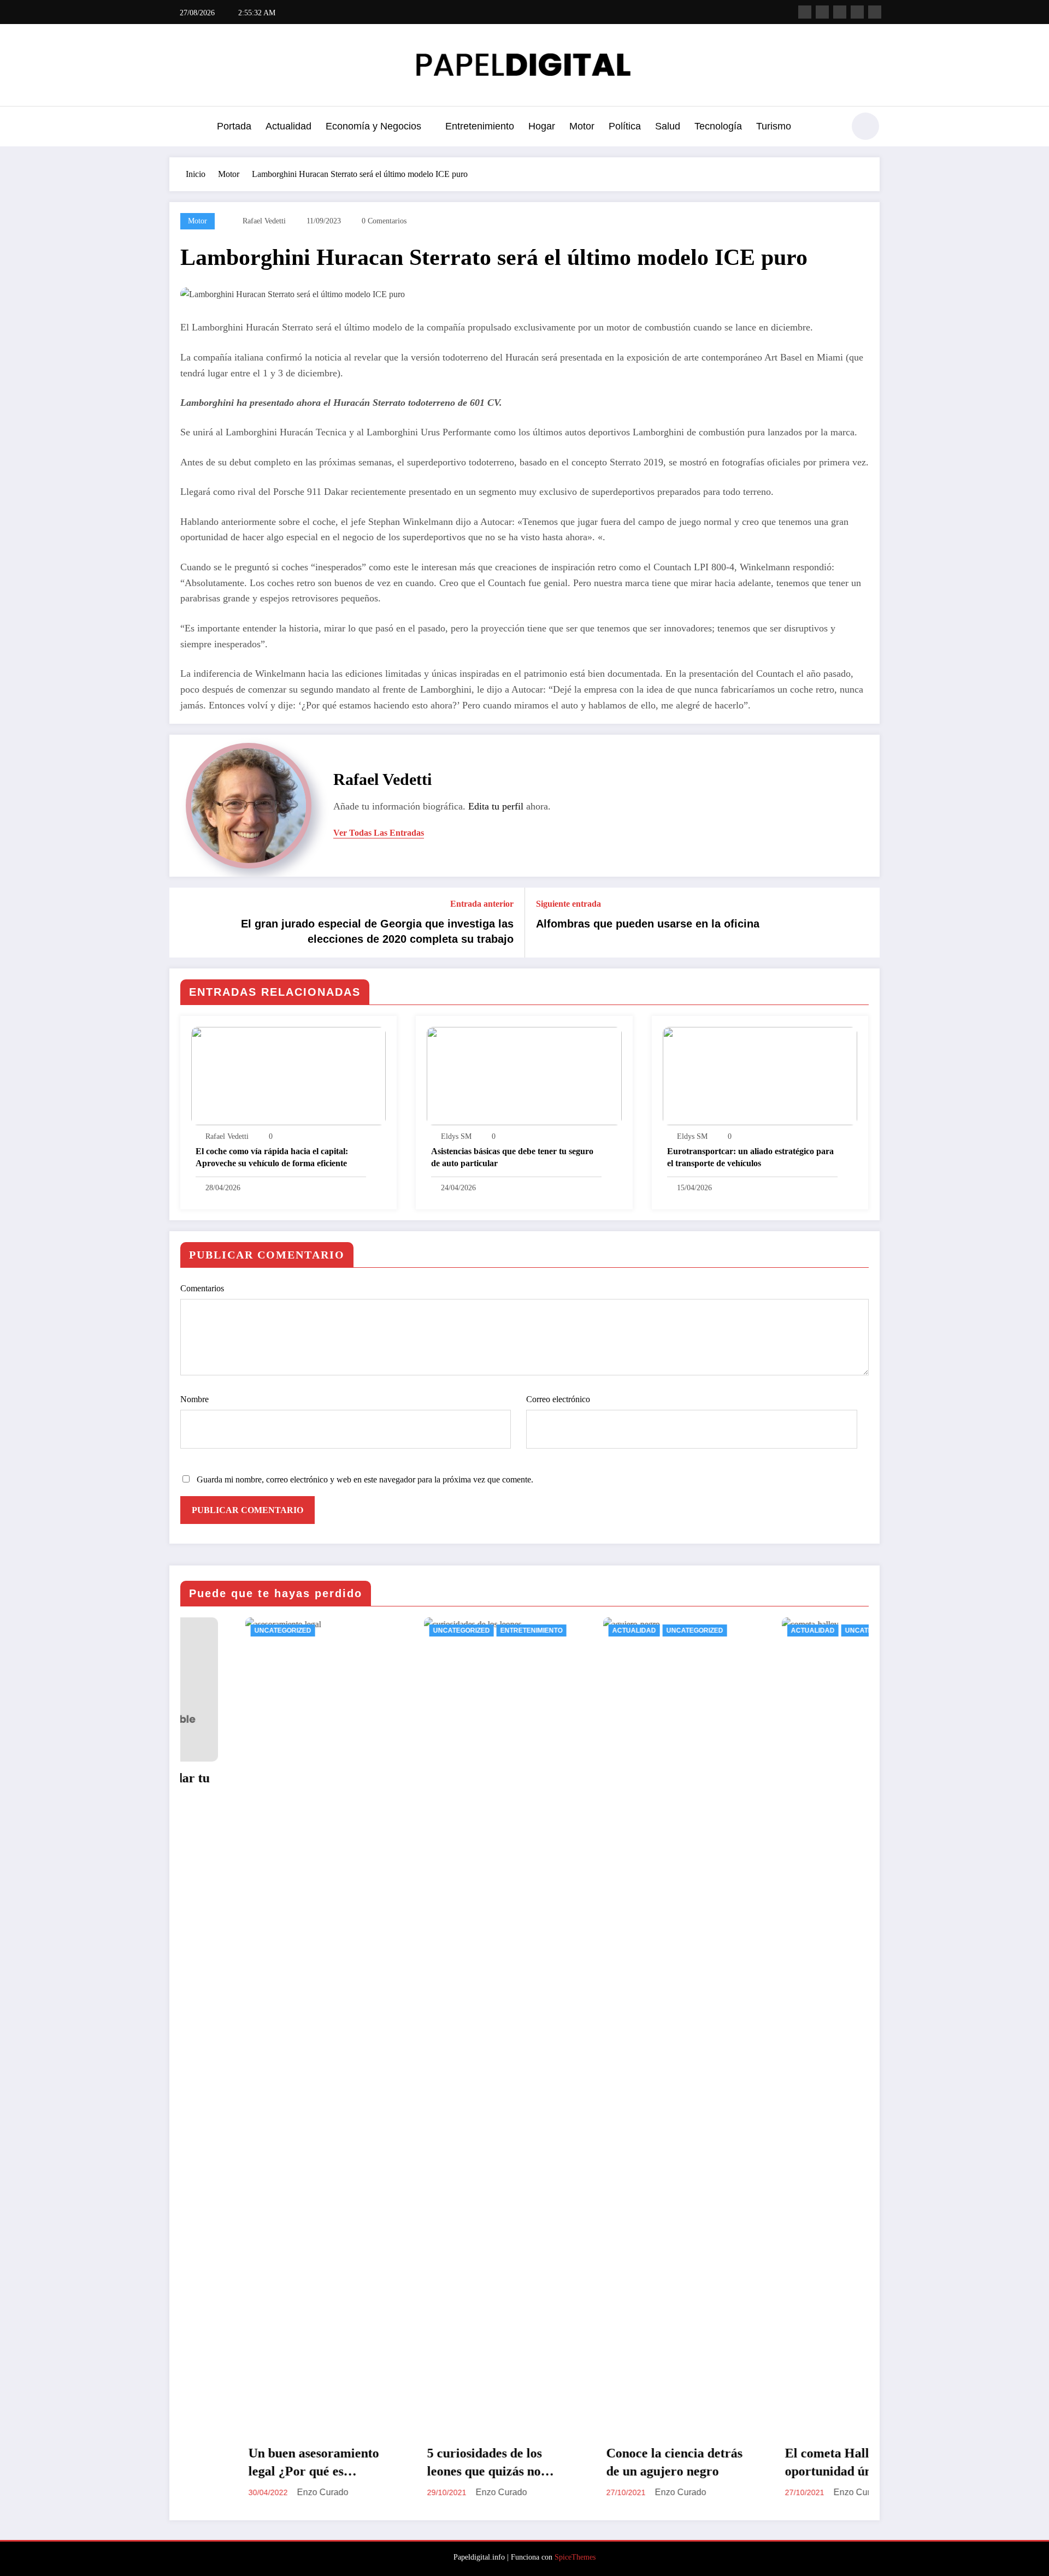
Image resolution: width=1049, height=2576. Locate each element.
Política (625, 126)
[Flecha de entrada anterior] (185, 923)
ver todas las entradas (379, 833)
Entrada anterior (482, 904)
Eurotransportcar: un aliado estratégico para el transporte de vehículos (750, 1157)
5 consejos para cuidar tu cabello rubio (851, 1787)
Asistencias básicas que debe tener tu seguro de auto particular (512, 1157)
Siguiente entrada (568, 904)
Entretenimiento (480, 126)
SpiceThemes (575, 2557)
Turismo (774, 126)
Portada (234, 126)
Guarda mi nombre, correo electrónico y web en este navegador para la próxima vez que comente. (365, 1479)
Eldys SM (456, 1136)
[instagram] (857, 12)
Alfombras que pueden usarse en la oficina (648, 924)
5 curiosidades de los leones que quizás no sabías (302, 2463)
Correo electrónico (558, 1399)
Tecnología (718, 126)
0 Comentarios (384, 221)
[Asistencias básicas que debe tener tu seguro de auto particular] (524, 1075)
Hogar (542, 126)
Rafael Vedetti (264, 221)
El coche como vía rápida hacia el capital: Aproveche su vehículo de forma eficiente (272, 1157)
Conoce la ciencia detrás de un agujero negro (491, 2462)
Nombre (195, 1399)
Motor (582, 126)
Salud (668, 126)
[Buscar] (830, 128)
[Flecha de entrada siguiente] (864, 923)
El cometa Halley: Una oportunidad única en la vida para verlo (669, 2463)
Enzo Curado (319, 2492)
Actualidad (288, 126)
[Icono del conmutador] (178, 127)
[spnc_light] (865, 126)
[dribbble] (840, 12)
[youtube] (875, 12)
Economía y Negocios (373, 126)
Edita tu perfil (496, 806)
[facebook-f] (805, 12)
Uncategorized (279, 1630)
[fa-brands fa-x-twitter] (822, 12)
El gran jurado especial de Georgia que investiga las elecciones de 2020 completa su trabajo (377, 931)
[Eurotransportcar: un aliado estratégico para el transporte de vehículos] (760, 1075)
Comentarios (202, 1288)
